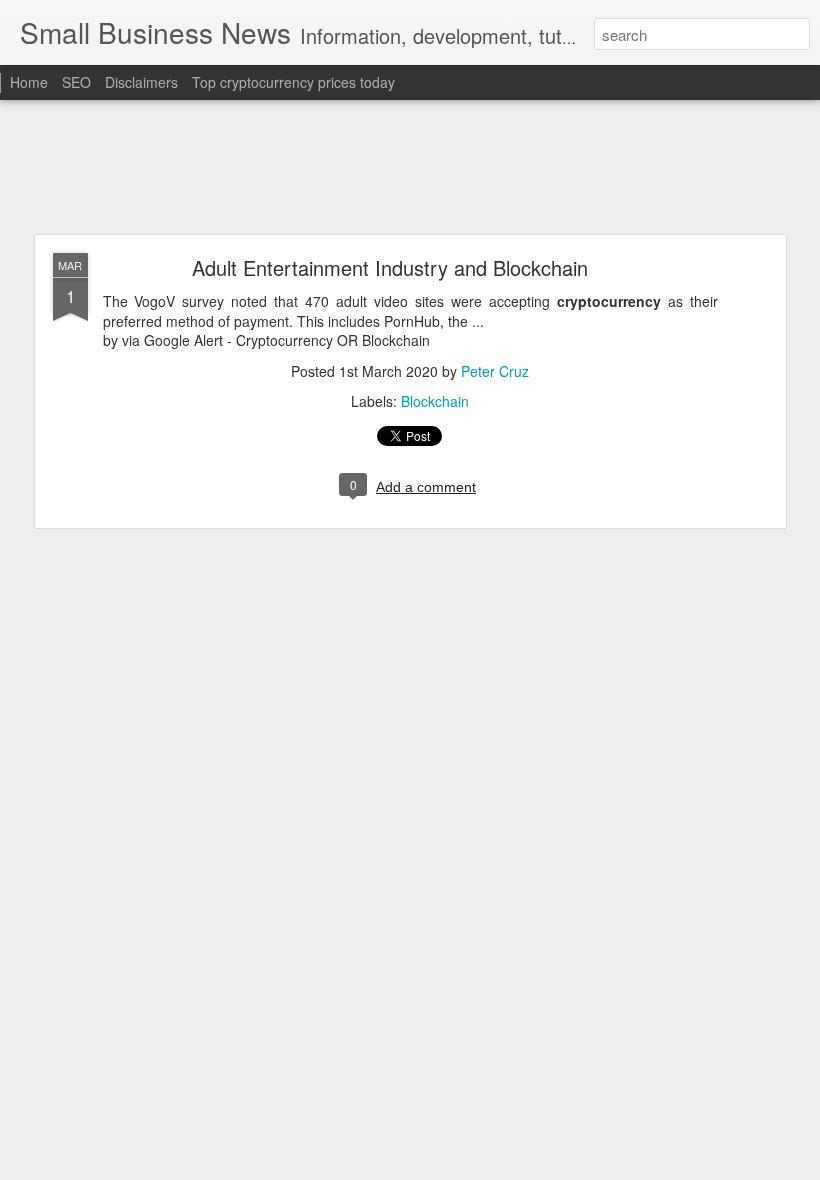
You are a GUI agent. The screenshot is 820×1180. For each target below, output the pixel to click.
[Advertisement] (410, 168)
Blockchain (435, 401)
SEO (76, 82)
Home (29, 82)
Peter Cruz (495, 371)
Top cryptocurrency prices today (293, 82)
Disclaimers (141, 82)
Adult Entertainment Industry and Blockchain (390, 267)
